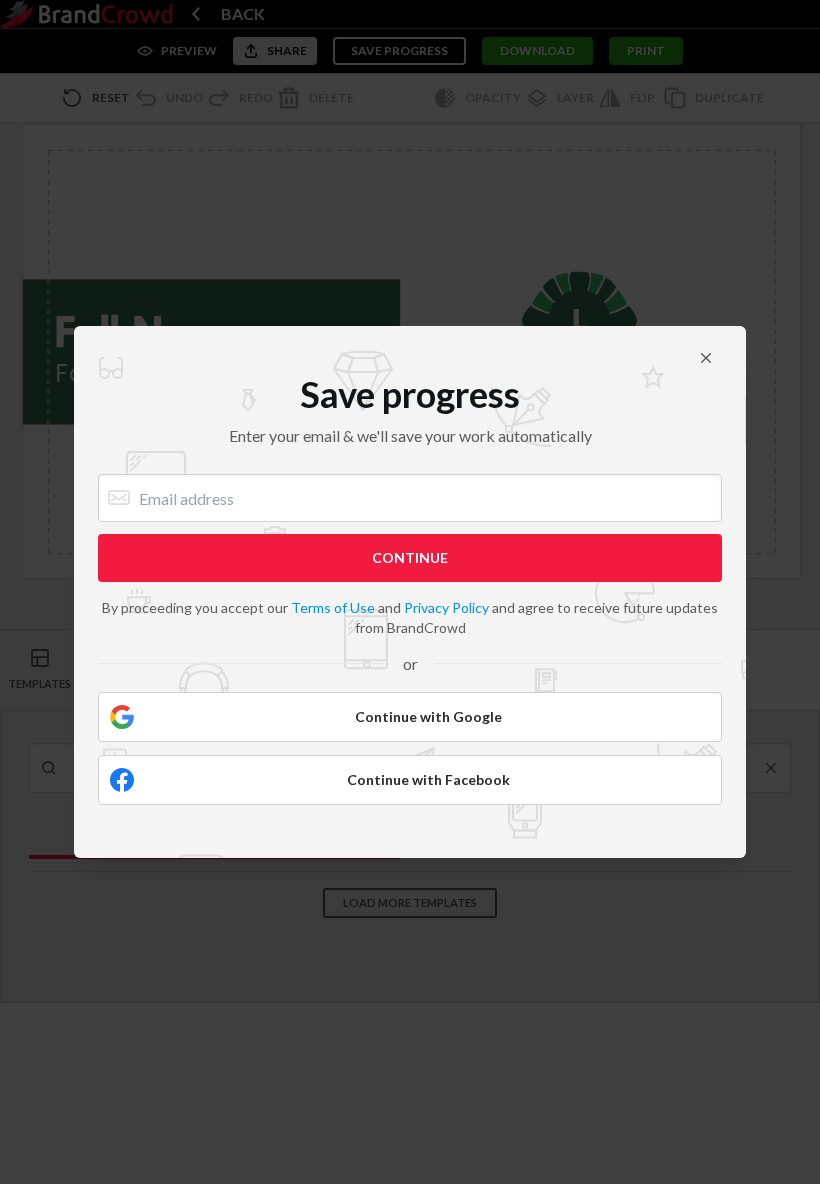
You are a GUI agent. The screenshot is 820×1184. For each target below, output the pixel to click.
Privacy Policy (446, 607)
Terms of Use (333, 607)
